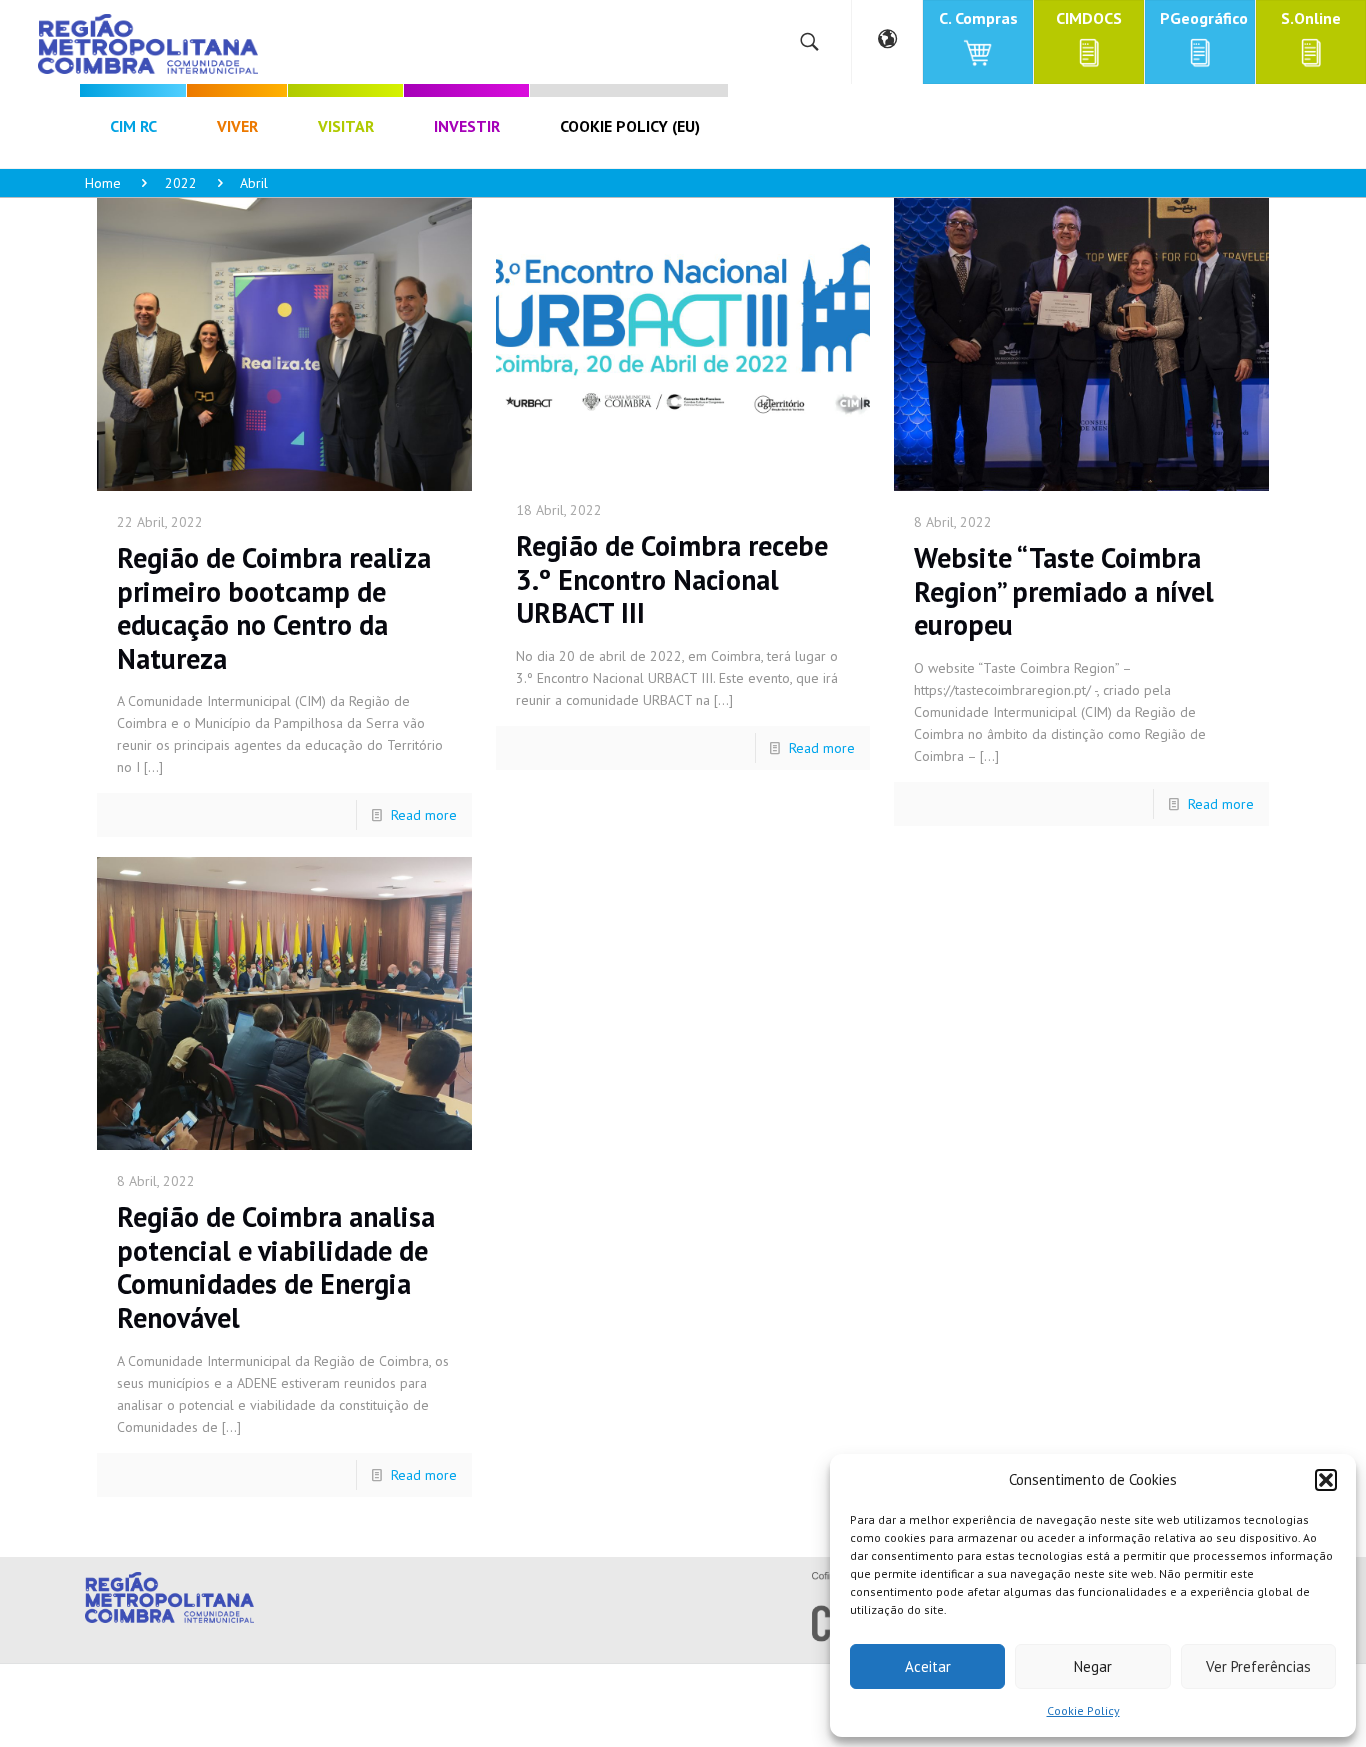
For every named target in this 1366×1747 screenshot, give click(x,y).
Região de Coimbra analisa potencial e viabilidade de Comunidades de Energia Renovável (276, 1267)
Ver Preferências (1258, 1666)
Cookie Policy (1083, 1710)
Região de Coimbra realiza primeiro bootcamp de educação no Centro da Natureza (274, 608)
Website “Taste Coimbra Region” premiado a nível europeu (1064, 591)
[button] (1326, 1480)
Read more (424, 815)
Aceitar (928, 1666)
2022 (181, 183)
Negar (1093, 1666)
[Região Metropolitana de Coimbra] (148, 42)
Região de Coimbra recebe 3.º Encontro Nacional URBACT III (672, 579)
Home (103, 183)
